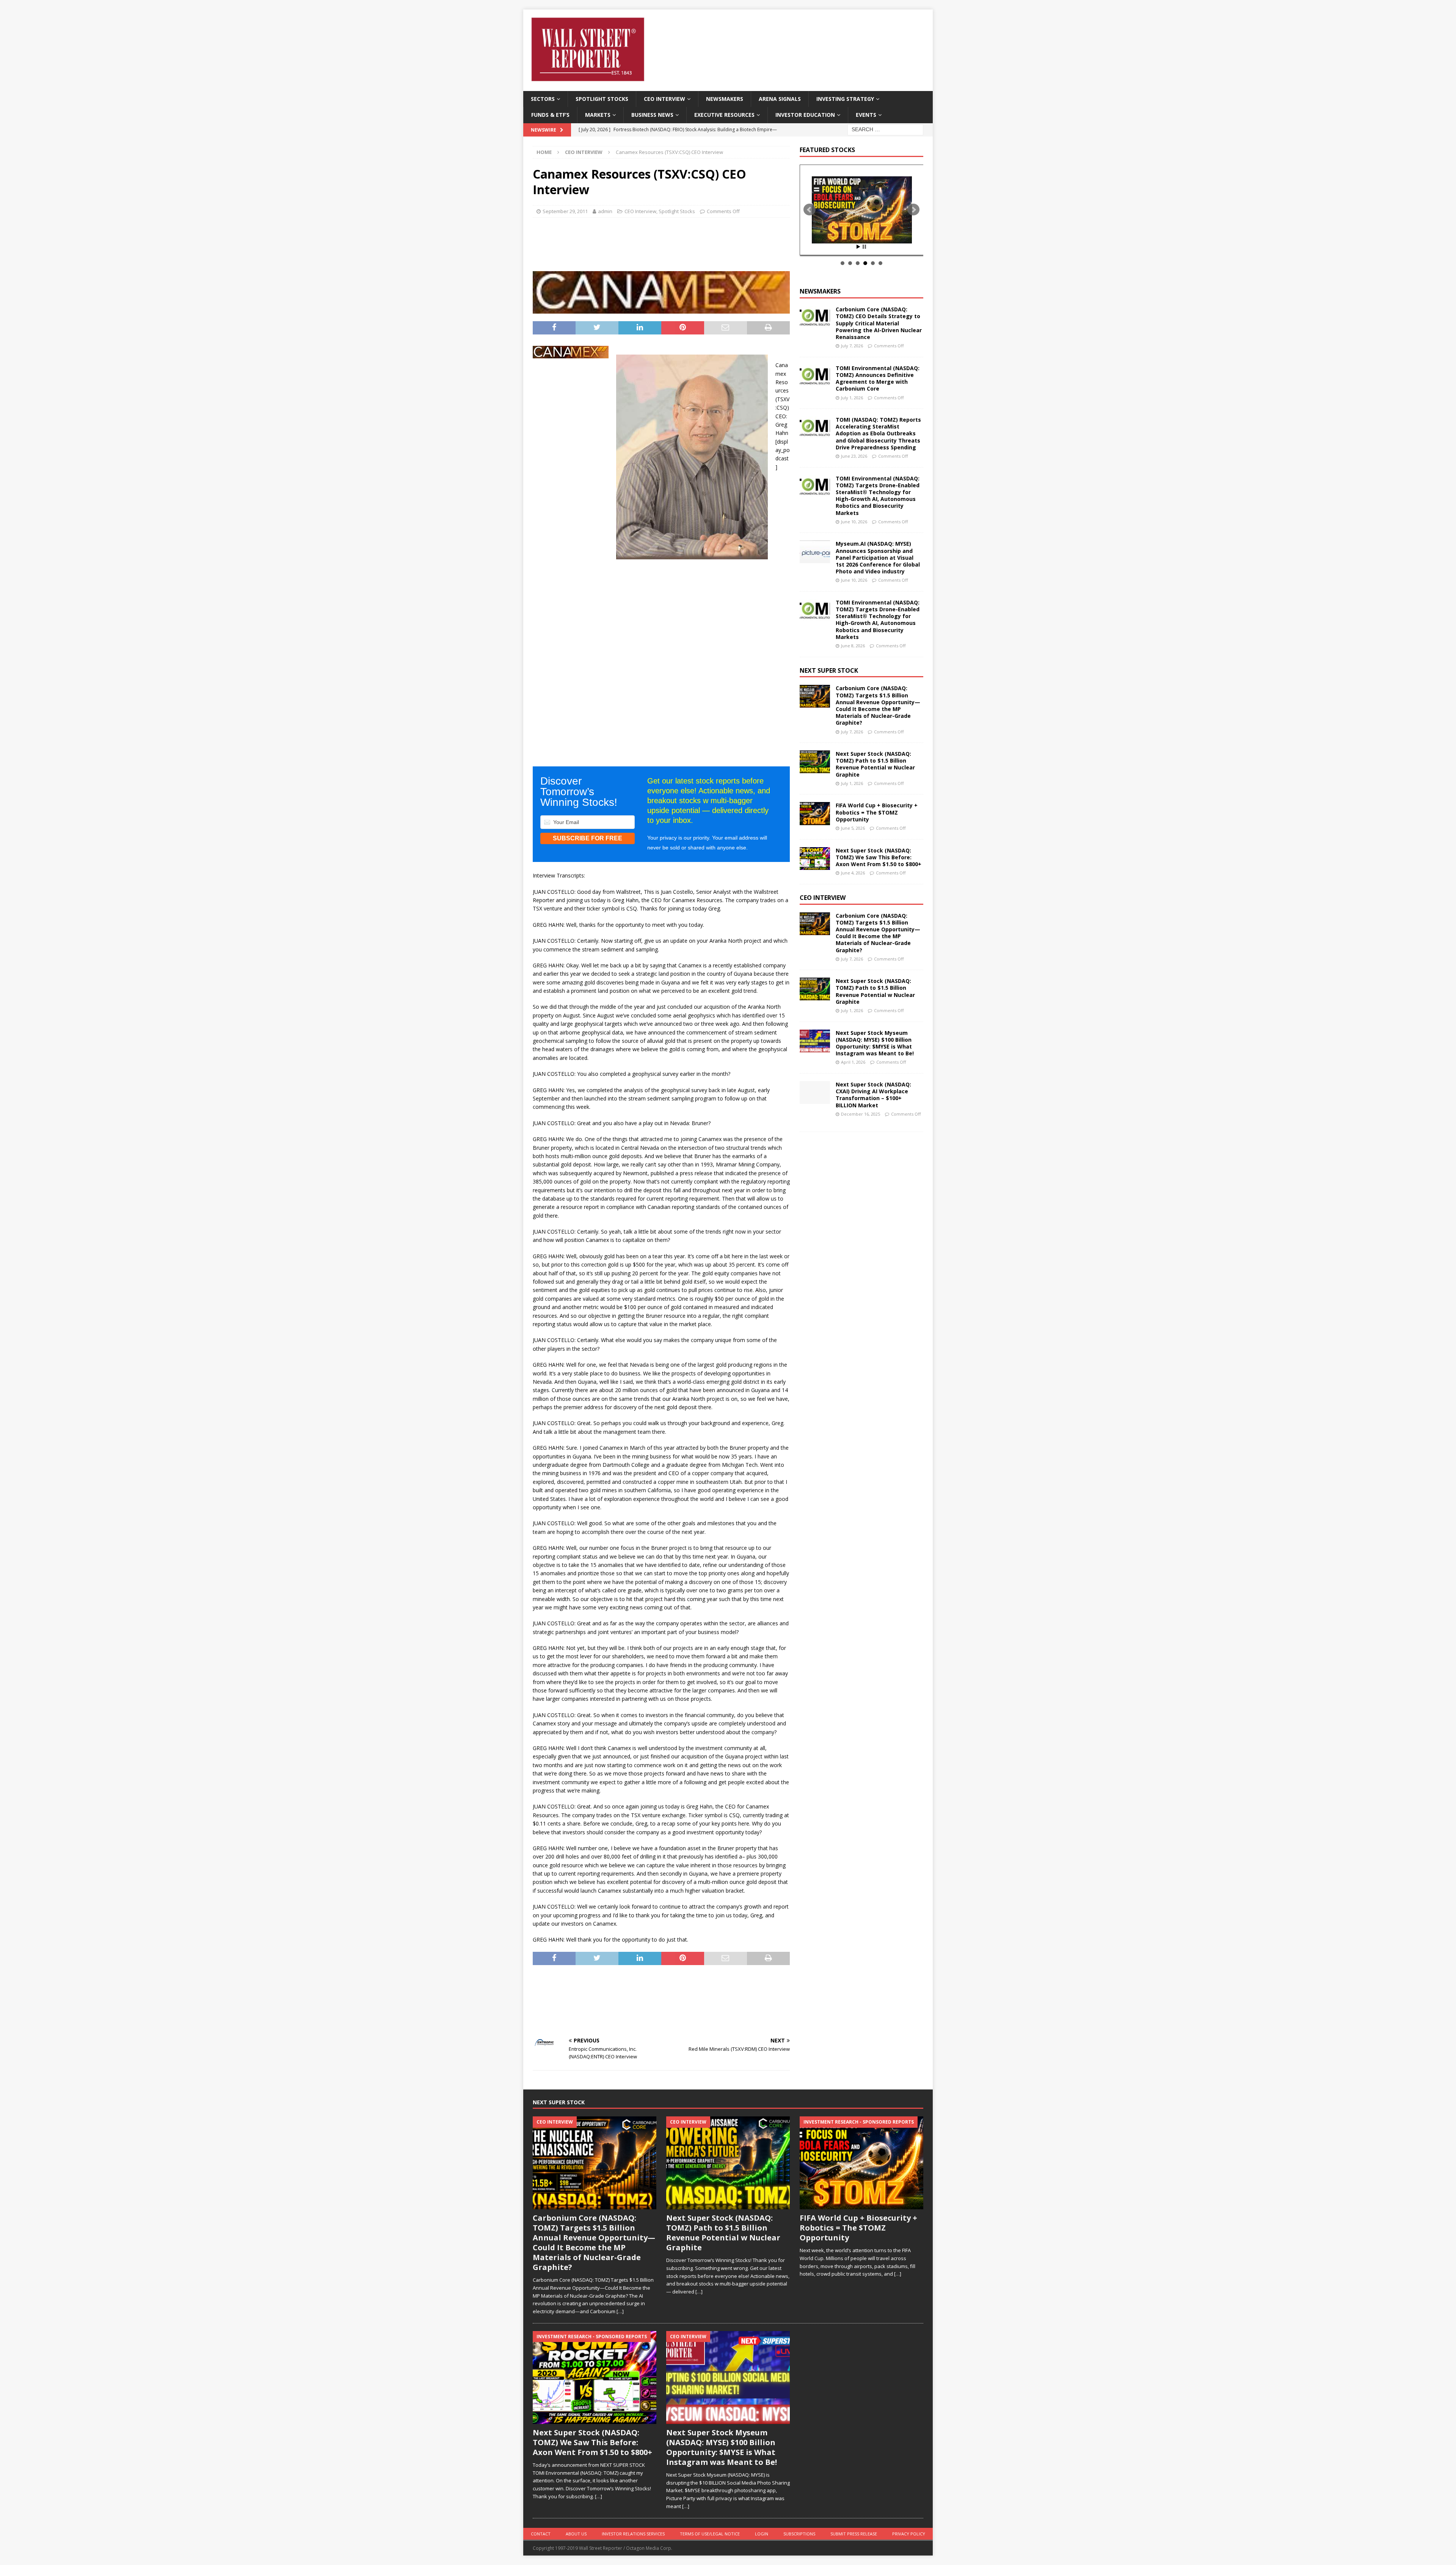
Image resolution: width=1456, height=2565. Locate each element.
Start (858, 247)
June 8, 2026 (853, 646)
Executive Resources (724, 115)
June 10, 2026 (854, 522)
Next (913, 210)
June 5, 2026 (853, 828)
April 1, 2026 (853, 1062)
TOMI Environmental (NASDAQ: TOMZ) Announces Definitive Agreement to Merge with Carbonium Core (878, 378)
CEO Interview (664, 99)
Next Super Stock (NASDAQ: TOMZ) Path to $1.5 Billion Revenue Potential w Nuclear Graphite (875, 764)
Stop (864, 247)
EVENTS (866, 115)
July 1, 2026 (852, 398)
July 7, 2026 (852, 346)
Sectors (543, 99)
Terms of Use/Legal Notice (710, 2534)
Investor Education (805, 115)
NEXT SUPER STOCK (829, 670)
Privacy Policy (909, 2534)
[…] (620, 2311)
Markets (598, 115)
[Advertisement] (661, 242)
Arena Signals (780, 99)
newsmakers (820, 291)
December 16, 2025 (861, 1114)
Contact (541, 2534)
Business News (652, 115)
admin (605, 211)
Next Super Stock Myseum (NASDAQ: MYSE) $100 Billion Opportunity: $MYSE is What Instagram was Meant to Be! (875, 1043)
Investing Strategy (845, 99)
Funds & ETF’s (550, 115)
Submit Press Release (854, 2534)
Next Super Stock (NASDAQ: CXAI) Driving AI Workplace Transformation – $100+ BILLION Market (873, 1095)
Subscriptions (799, 2534)
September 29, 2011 (565, 211)
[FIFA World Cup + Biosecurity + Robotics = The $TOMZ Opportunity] (815, 813)
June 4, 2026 (853, 873)
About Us (576, 2534)
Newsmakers (725, 99)
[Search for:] (885, 129)
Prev (810, 210)
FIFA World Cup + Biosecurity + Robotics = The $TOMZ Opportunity (877, 812)
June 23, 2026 (854, 456)
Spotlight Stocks (602, 99)
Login (762, 2534)
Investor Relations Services (633, 2534)
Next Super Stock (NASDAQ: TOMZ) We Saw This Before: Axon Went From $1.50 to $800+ (879, 857)
